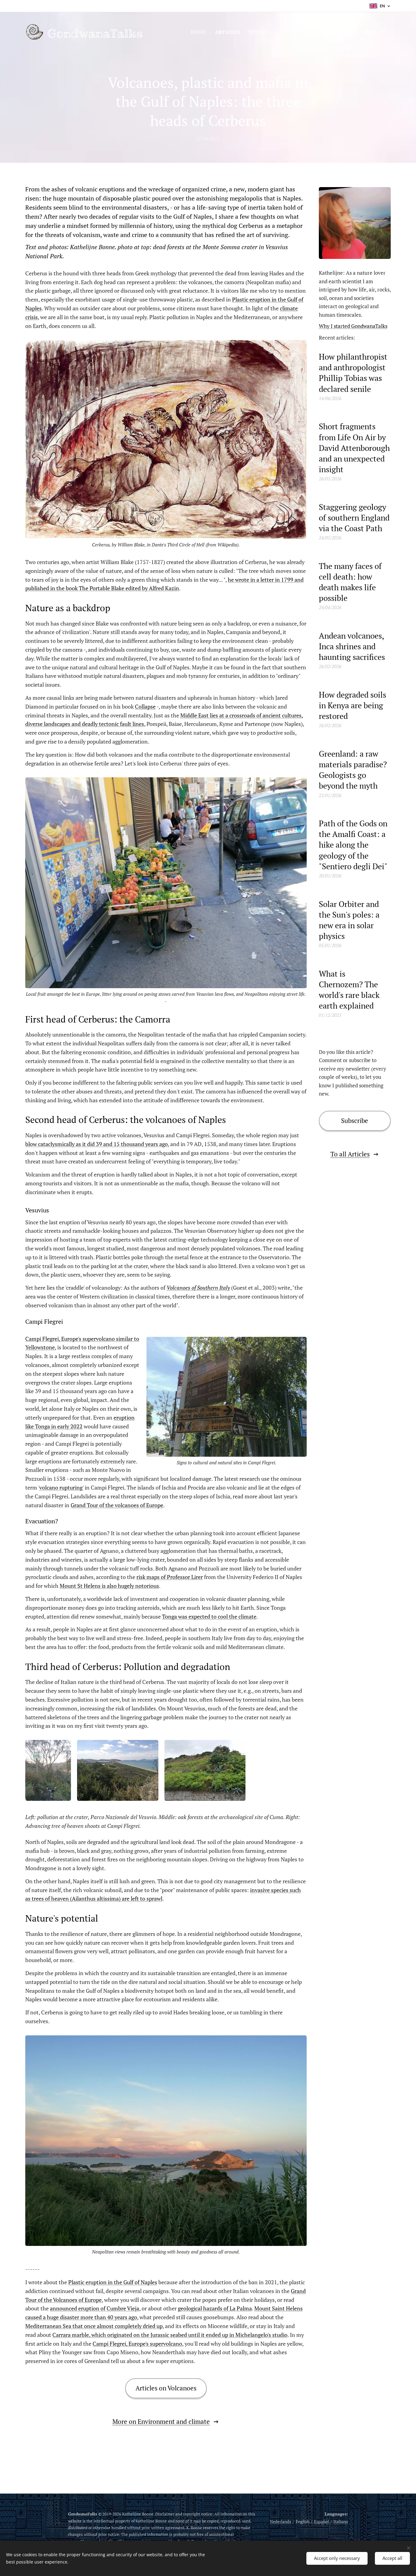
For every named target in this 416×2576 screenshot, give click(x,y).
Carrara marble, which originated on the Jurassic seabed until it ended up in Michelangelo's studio (170, 2335)
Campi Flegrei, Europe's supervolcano (137, 2344)
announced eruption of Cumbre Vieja (95, 2308)
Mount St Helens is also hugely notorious (109, 1586)
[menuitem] (201, 32)
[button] (369, 32)
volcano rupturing (61, 1487)
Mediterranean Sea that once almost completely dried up (94, 2326)
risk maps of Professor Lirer (170, 1577)
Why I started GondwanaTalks (353, 326)
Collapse (145, 706)
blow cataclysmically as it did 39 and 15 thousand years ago (97, 1144)
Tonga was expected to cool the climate (209, 1616)
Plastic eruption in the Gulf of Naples (113, 2282)
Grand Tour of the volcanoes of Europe (117, 1505)
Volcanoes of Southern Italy (198, 1288)
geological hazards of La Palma (215, 2308)
